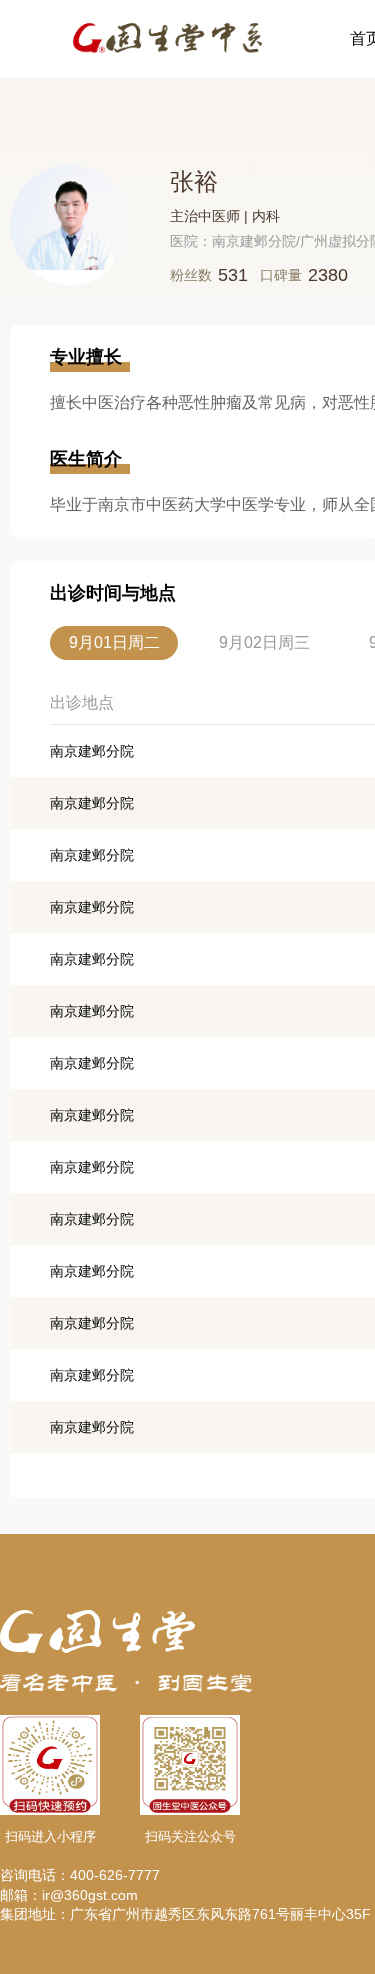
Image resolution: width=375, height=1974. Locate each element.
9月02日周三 (264, 642)
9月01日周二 (114, 642)
